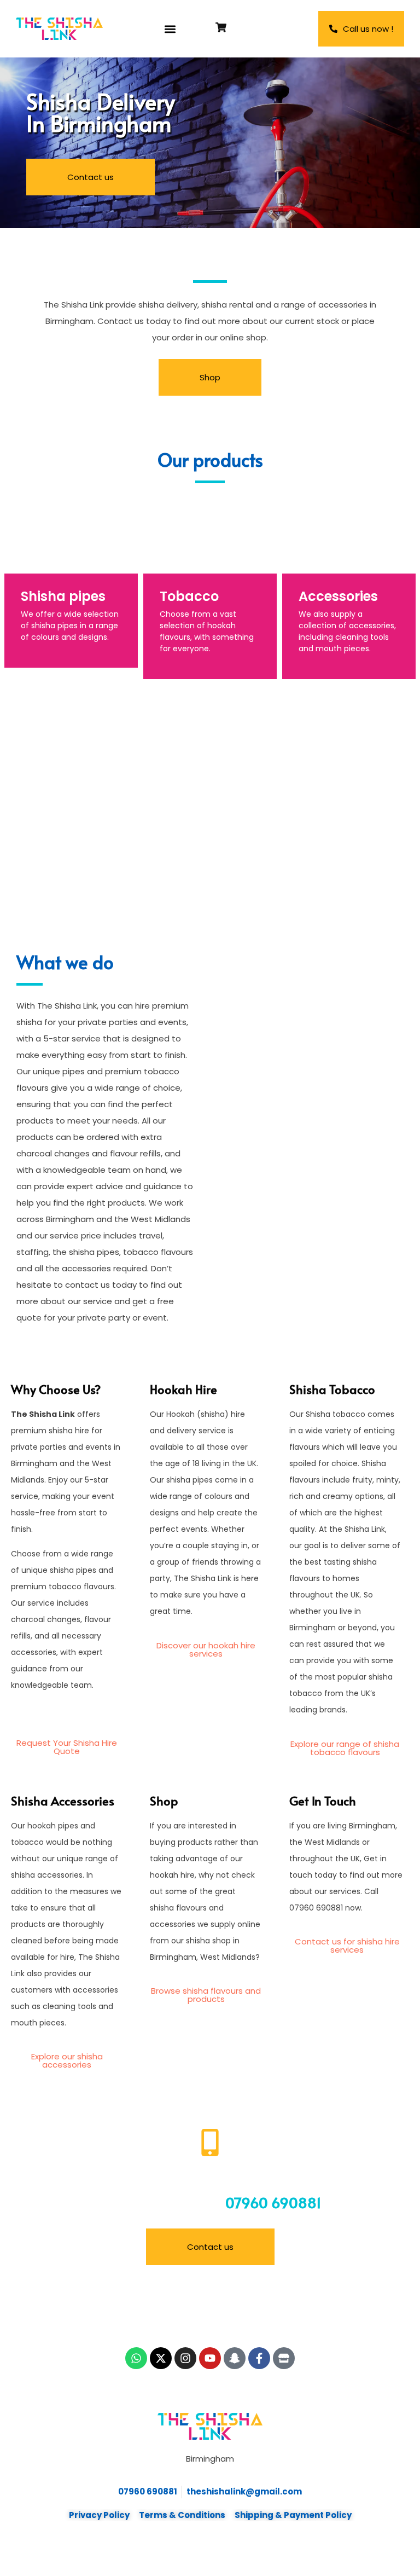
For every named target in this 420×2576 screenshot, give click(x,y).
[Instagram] (185, 2358)
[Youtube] (210, 2358)
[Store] (284, 2358)
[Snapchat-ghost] (235, 2358)
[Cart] (221, 27)
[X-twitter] (161, 2358)
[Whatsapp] (136, 2358)
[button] (170, 29)
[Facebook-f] (259, 2358)
